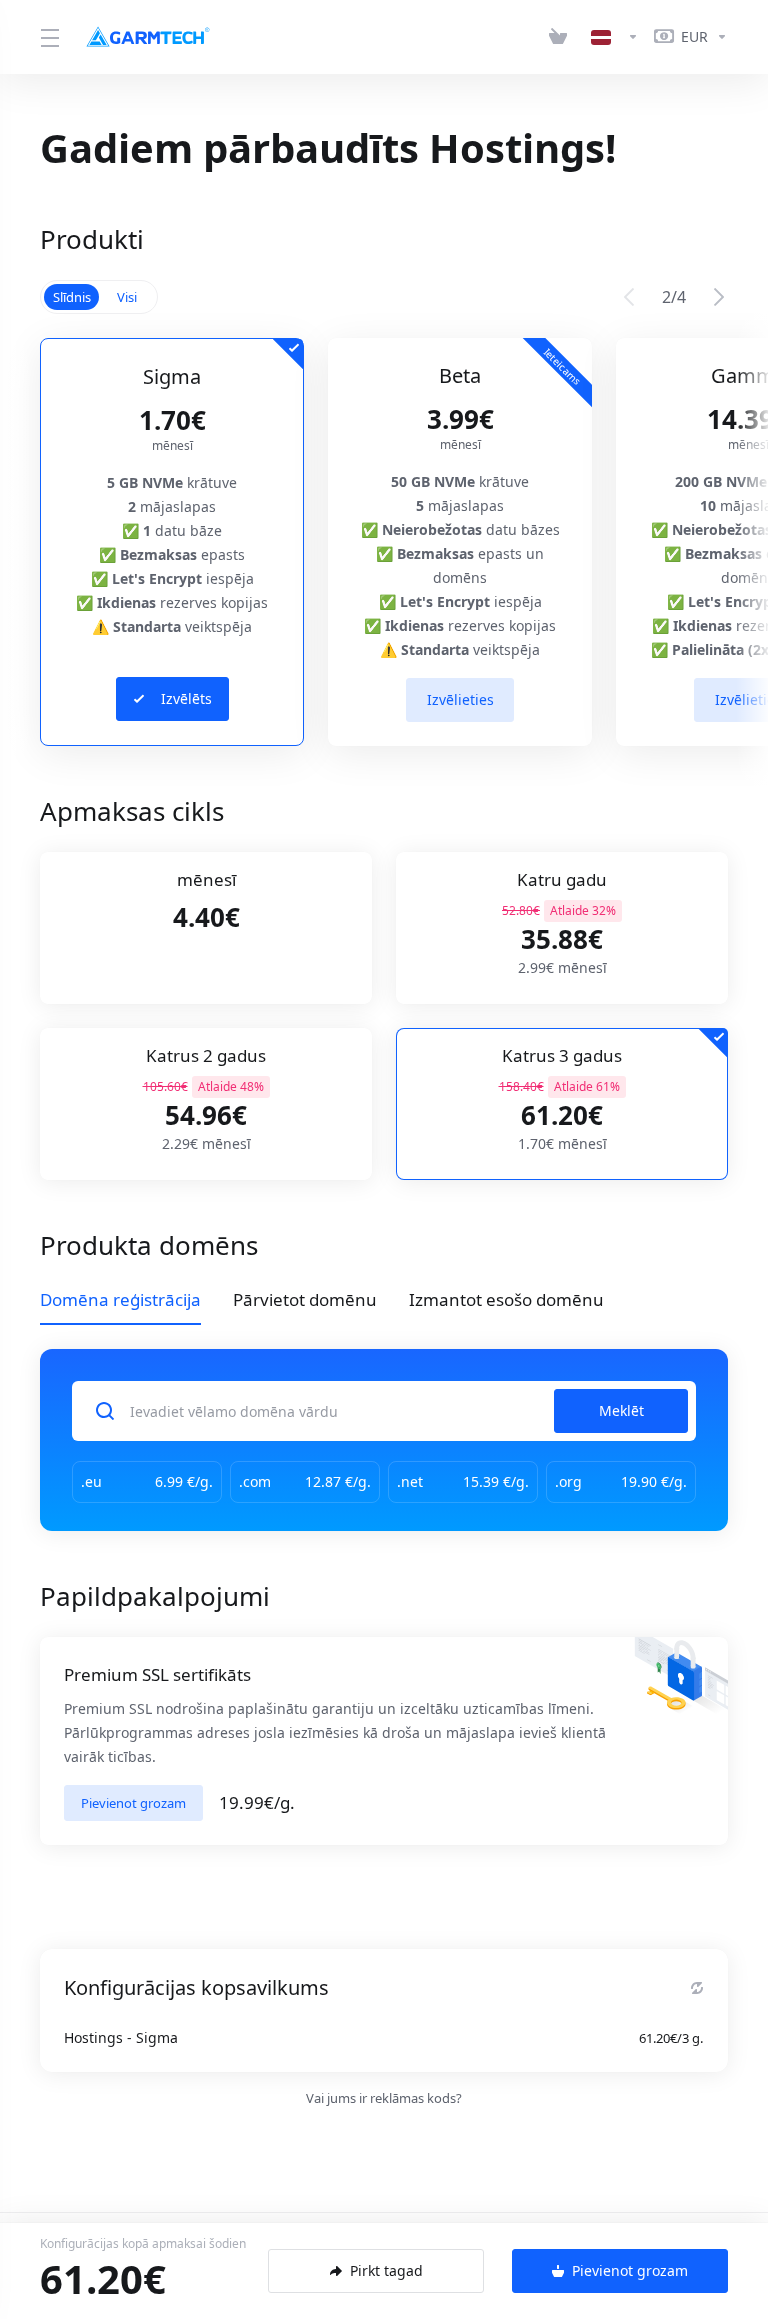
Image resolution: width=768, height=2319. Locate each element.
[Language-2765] (615, 37)
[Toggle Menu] (48, 37)
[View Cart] (562, 37)
